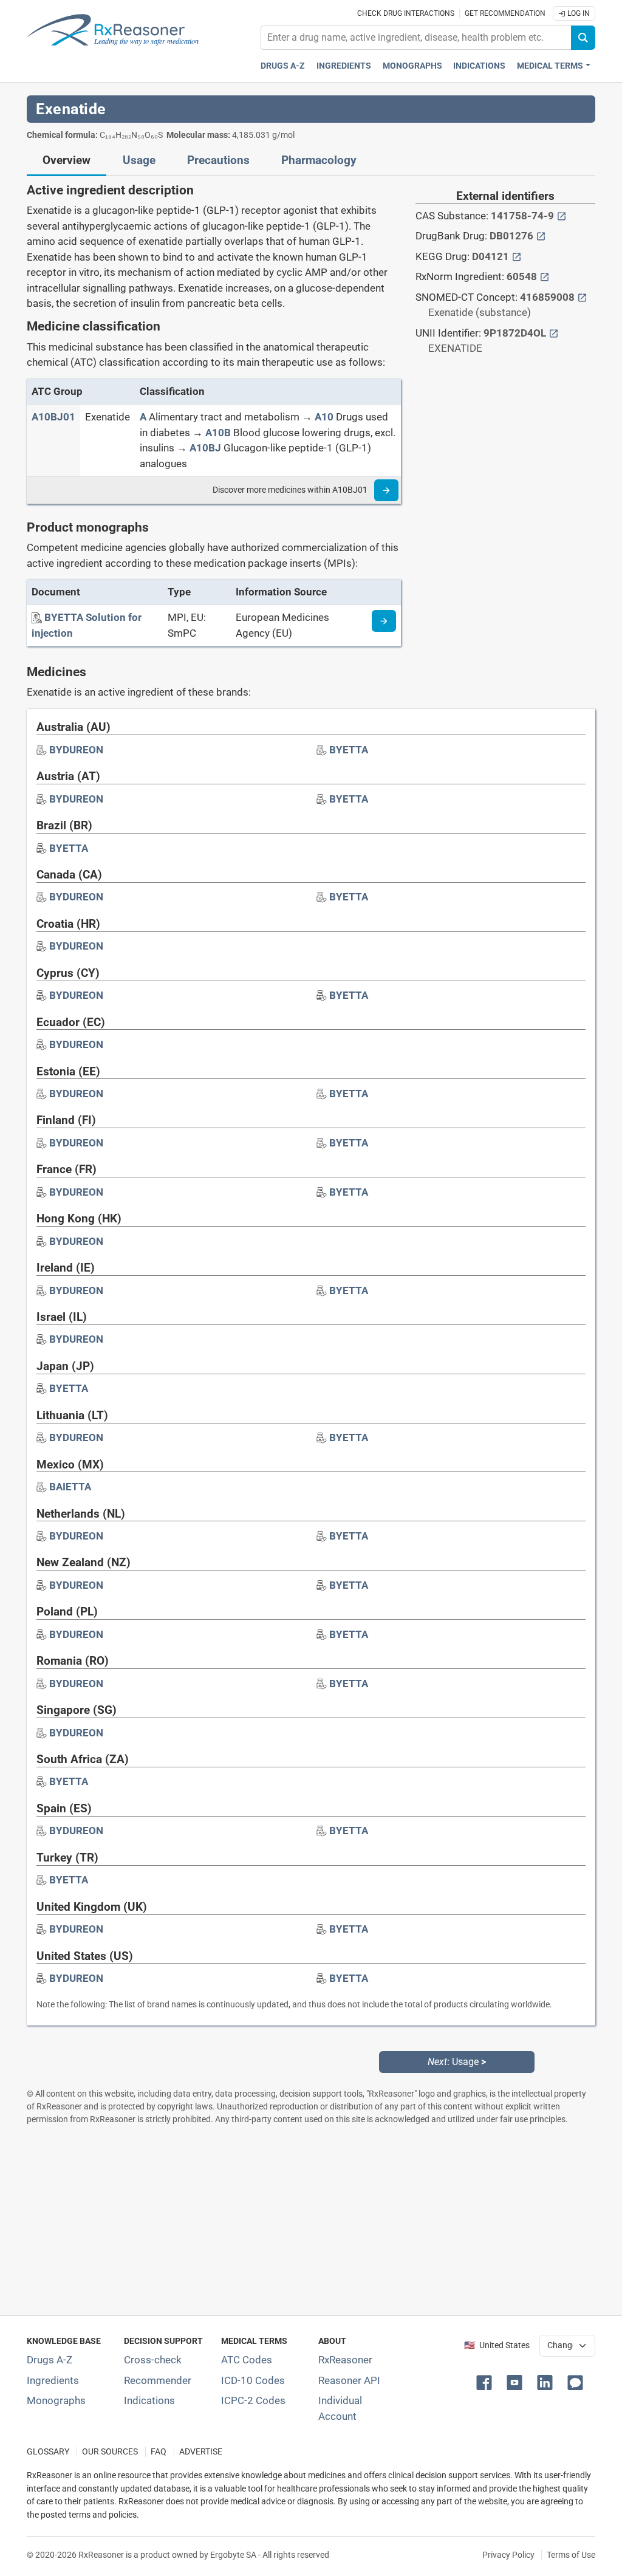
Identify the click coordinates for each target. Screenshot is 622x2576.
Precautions (218, 160)
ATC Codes (247, 2360)
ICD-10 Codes (253, 2380)
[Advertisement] (311, 2220)
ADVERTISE (201, 2452)
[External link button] (562, 216)
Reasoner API (349, 2380)
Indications (479, 66)
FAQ (159, 2452)
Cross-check (153, 2360)
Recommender (158, 2380)
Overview (67, 160)
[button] (487, 2382)
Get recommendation (505, 13)
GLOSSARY (48, 2452)
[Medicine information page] (384, 621)
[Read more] (386, 490)
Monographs (412, 66)
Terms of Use (571, 2555)
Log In (578, 13)
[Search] (583, 38)
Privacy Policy (508, 2555)
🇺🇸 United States (497, 2345)
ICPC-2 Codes (253, 2400)
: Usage (457, 2062)
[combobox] (416, 38)
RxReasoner (345, 2360)
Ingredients (344, 66)
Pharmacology (319, 160)
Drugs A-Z (283, 66)
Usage (139, 160)
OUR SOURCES (110, 2452)
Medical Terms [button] (550, 66)
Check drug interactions (406, 13)
